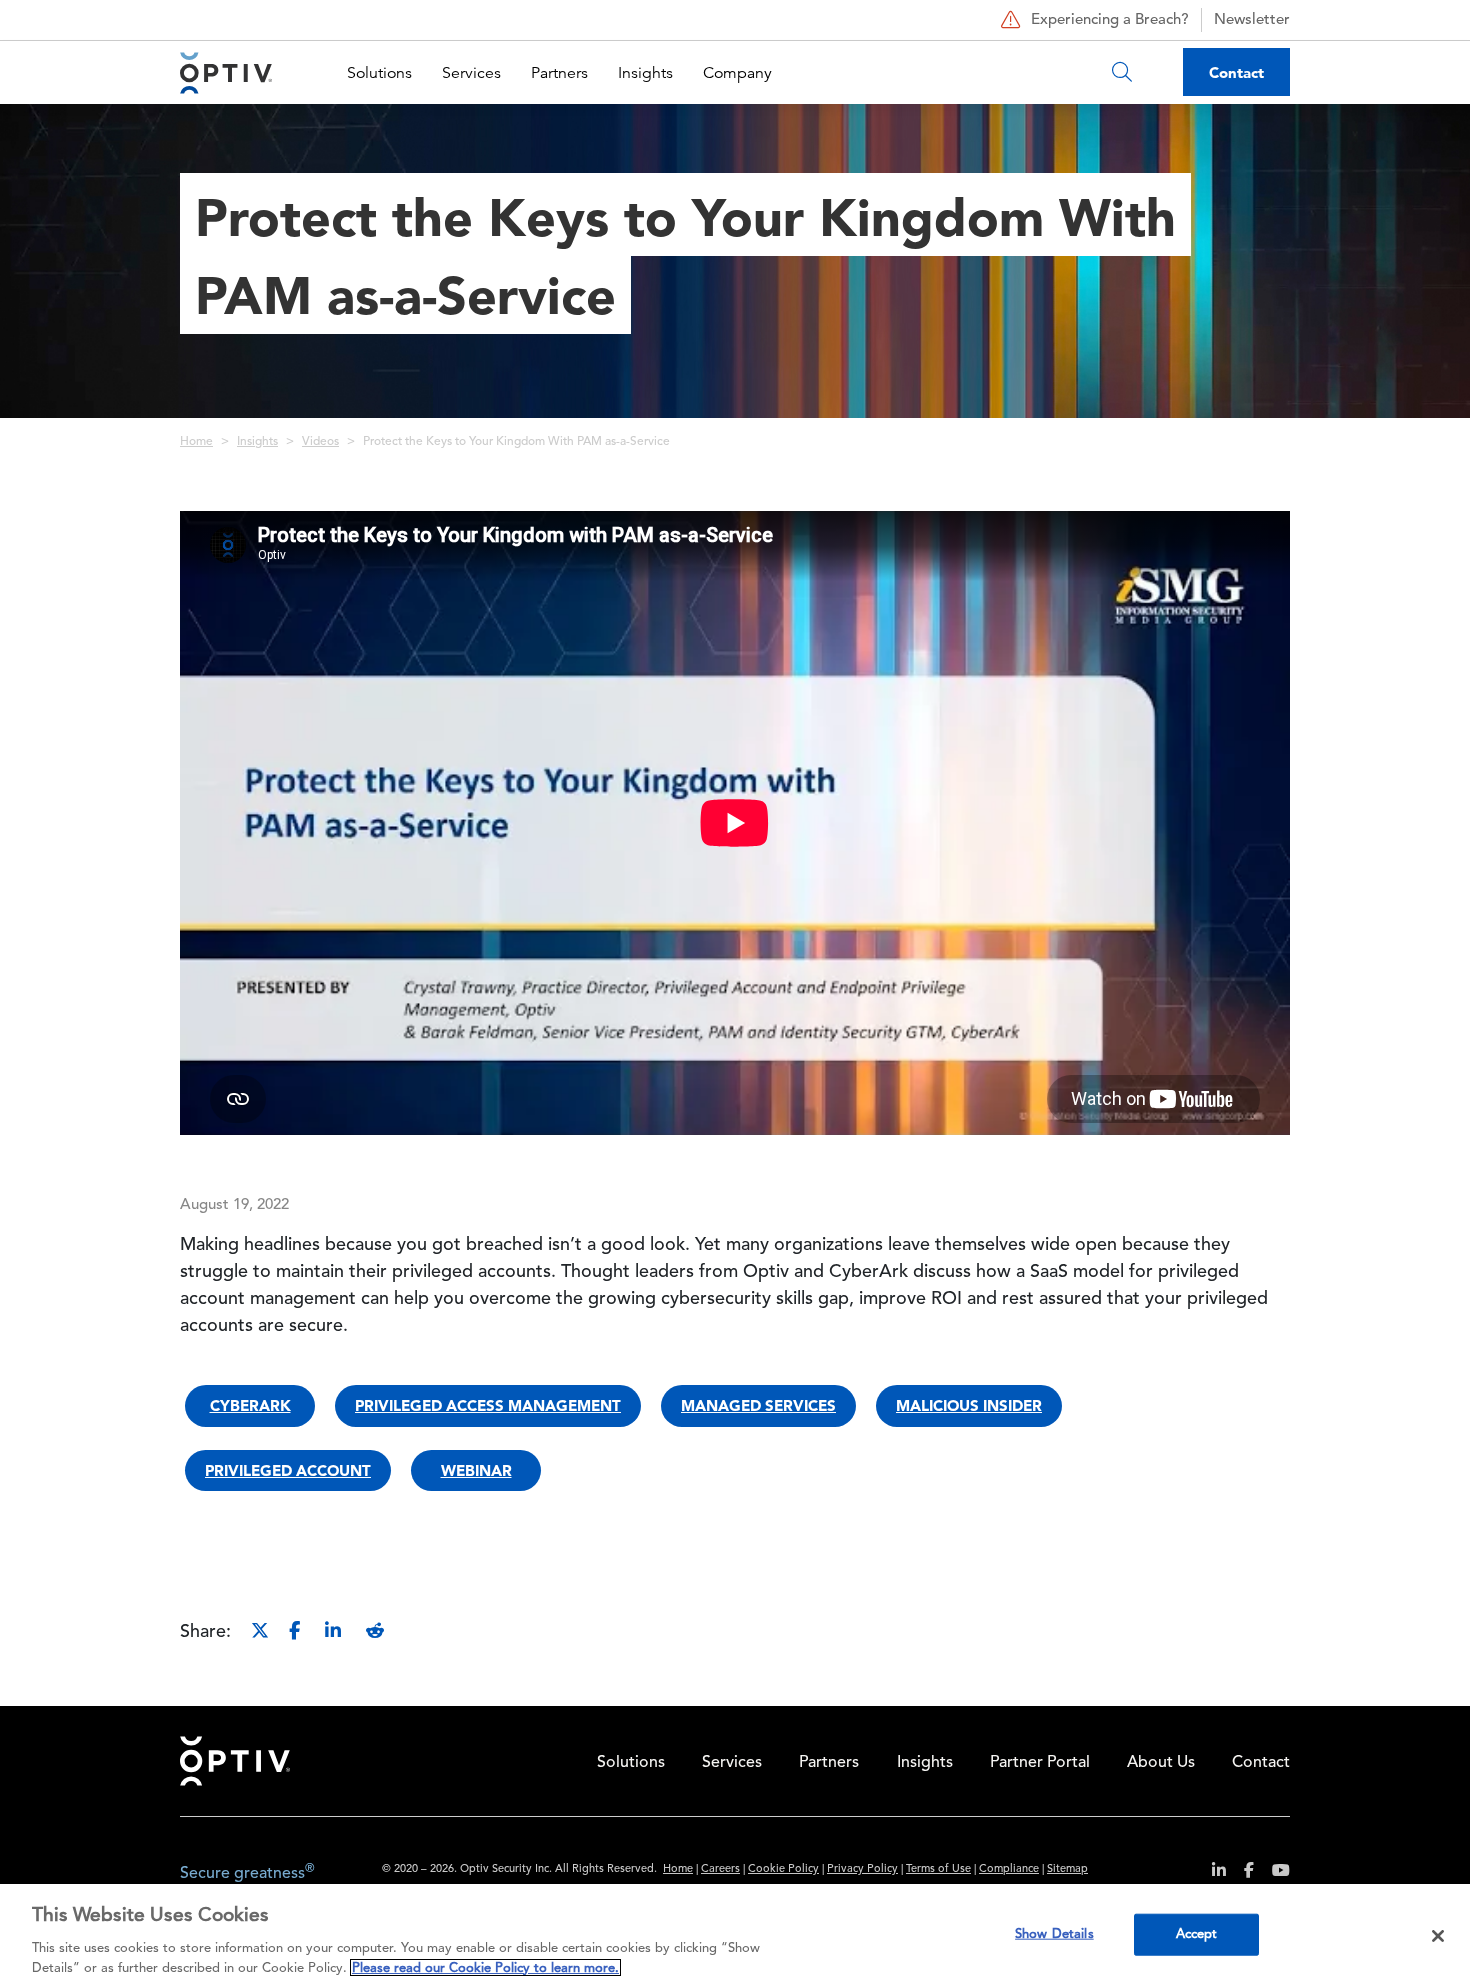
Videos (320, 442)
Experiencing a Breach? (1110, 20)
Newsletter (1252, 20)
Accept (1197, 1934)
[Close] (1438, 1936)
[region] (735, 1936)
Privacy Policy (862, 1869)
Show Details (1054, 1934)
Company (737, 73)
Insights (645, 73)
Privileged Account (288, 1470)
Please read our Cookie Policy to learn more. (485, 1967)
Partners (559, 73)
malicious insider (969, 1405)
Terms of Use (938, 1869)
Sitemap (1067, 1869)
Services (471, 73)
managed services (758, 1405)
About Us (1161, 1763)
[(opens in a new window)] (1211, 1873)
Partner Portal (1040, 1763)
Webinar (476, 1470)
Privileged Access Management (488, 1405)
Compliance (1009, 1869)
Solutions (379, 73)
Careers (720, 1869)
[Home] (226, 72)
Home (196, 442)
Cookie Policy (783, 1869)
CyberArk (250, 1405)
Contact (1236, 72)
